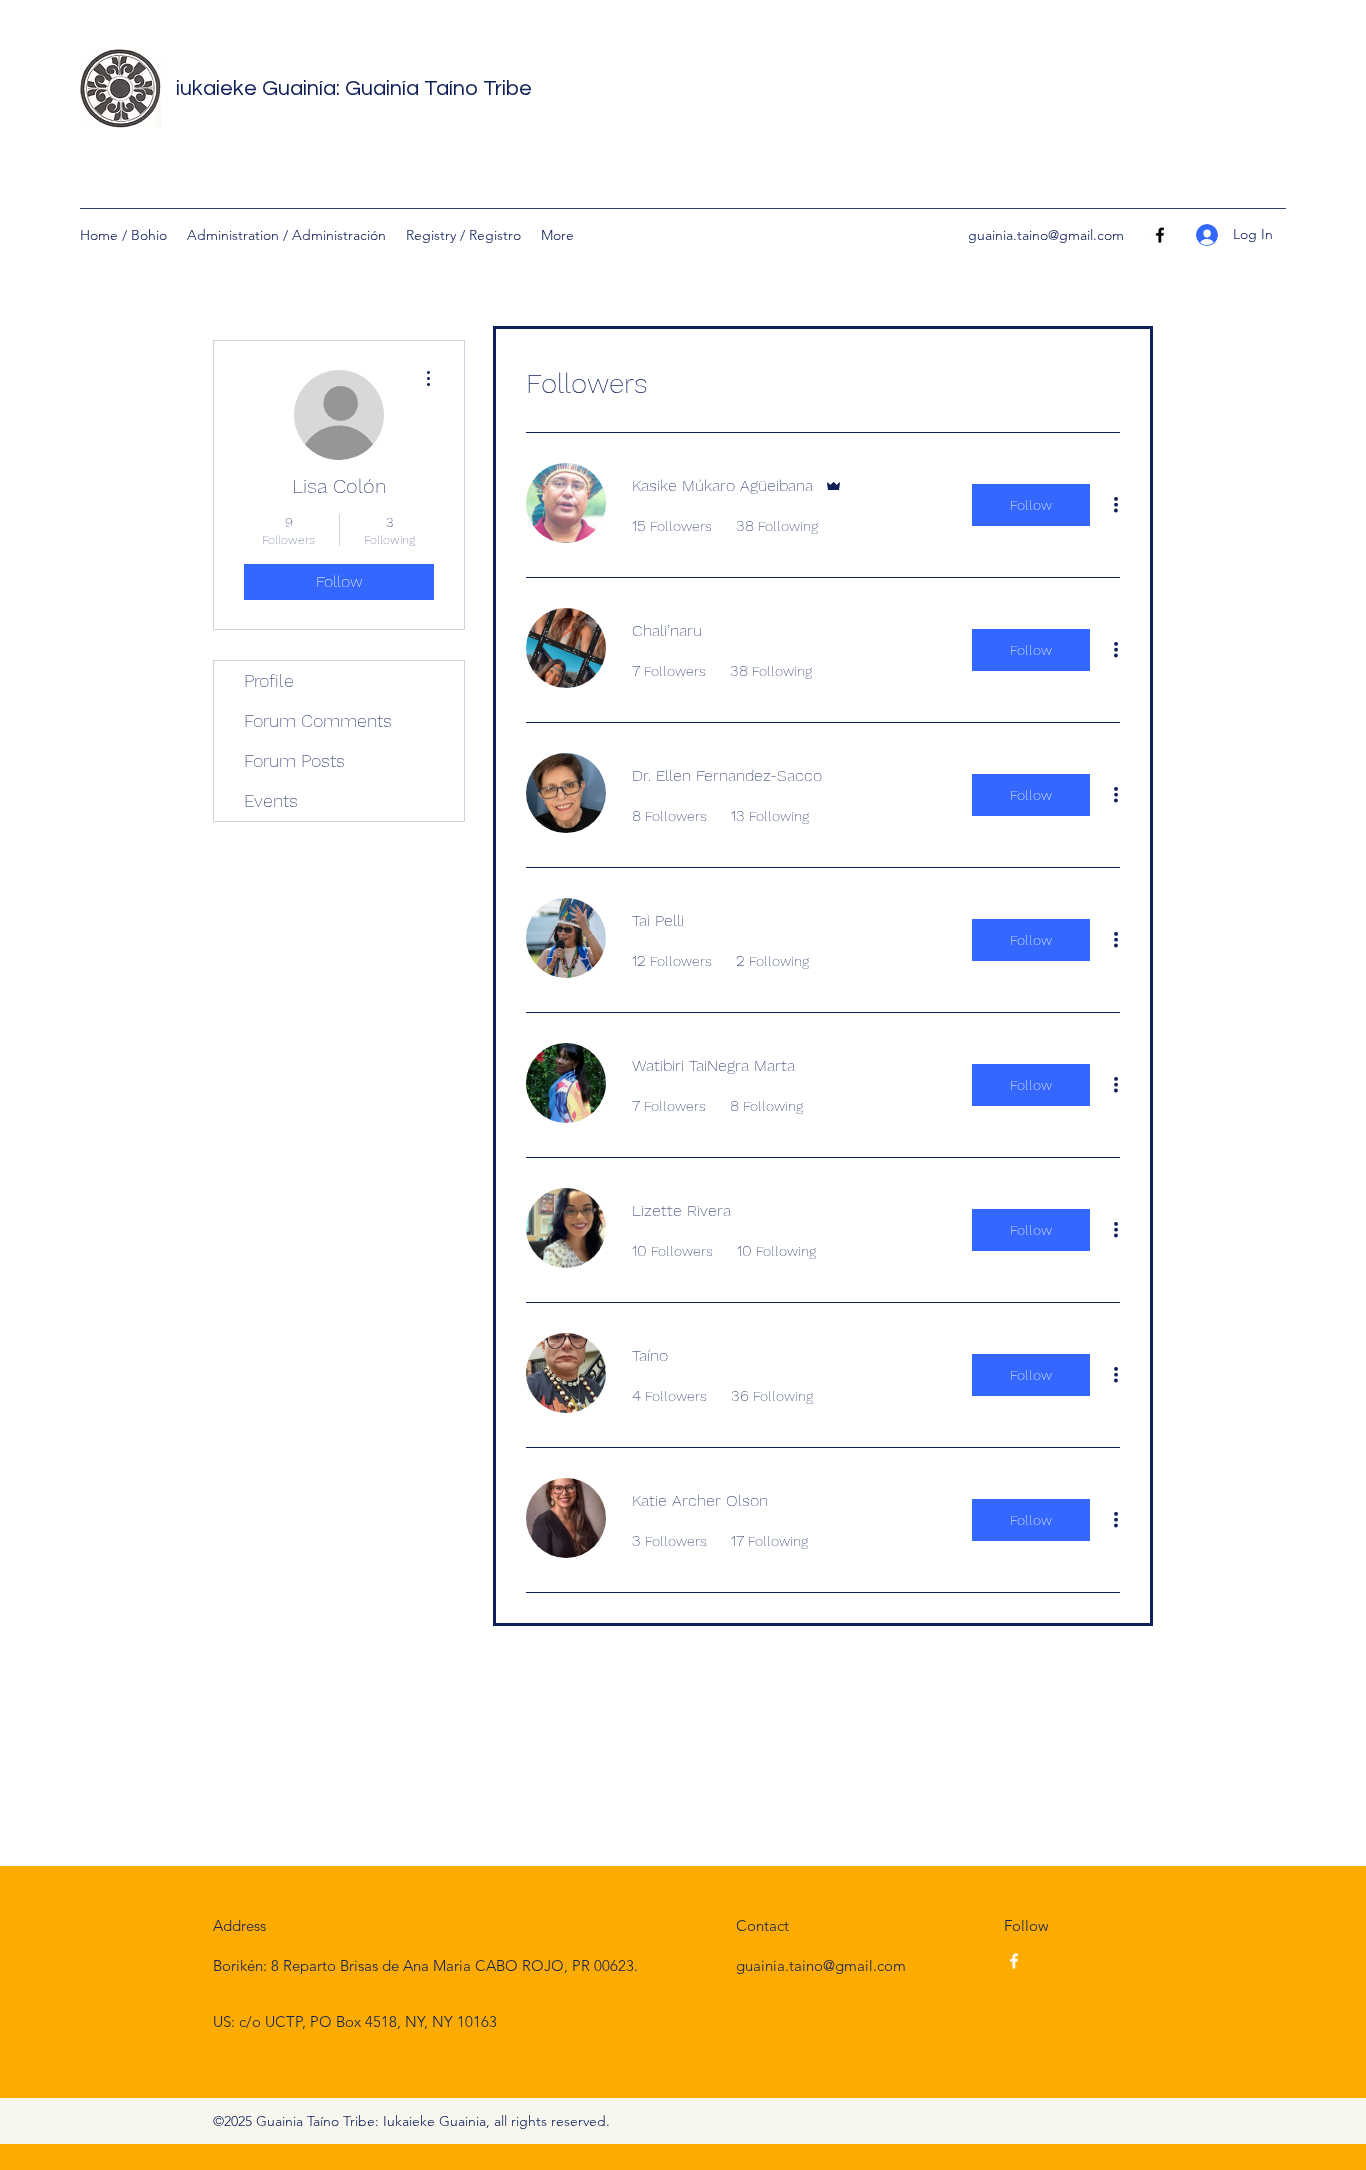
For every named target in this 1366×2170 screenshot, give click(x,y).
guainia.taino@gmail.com (1046, 235)
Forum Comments (318, 720)
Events (271, 800)
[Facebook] (1160, 235)
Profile (269, 680)
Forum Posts (294, 760)
